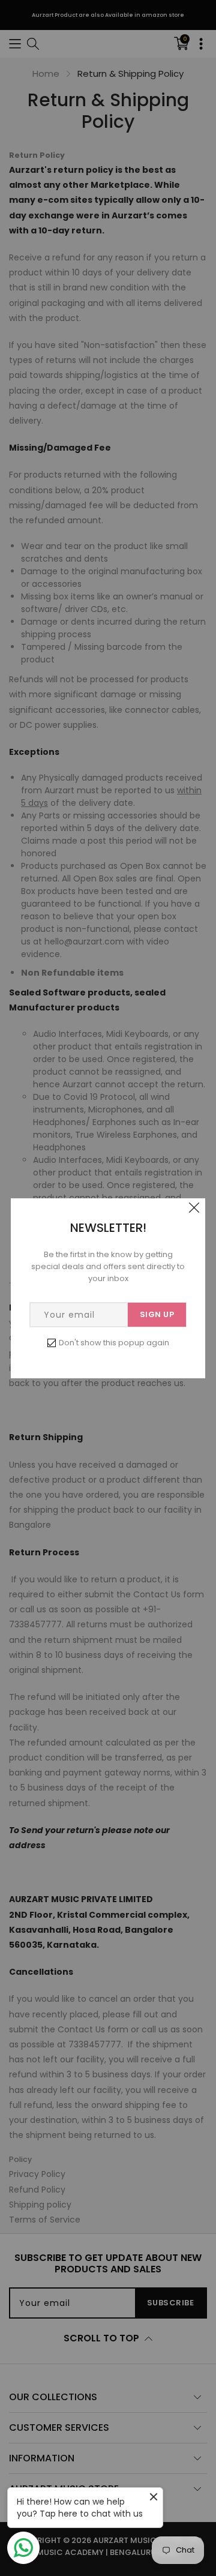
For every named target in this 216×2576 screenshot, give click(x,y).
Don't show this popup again (114, 1343)
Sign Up (157, 1314)
